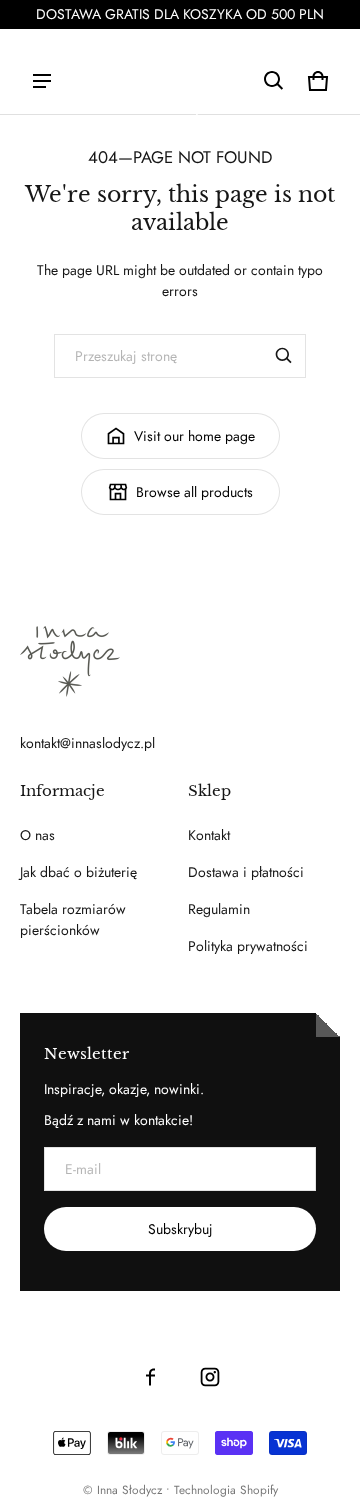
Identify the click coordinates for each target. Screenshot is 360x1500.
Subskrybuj (180, 1229)
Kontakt (209, 835)
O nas (37, 835)
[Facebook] (150, 1377)
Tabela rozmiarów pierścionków (73, 919)
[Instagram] (210, 1377)
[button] (274, 81)
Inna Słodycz (129, 1489)
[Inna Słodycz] (180, 113)
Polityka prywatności (248, 946)
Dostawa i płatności (246, 872)
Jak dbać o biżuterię (78, 872)
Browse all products (194, 492)
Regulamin (219, 909)
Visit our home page (194, 436)
